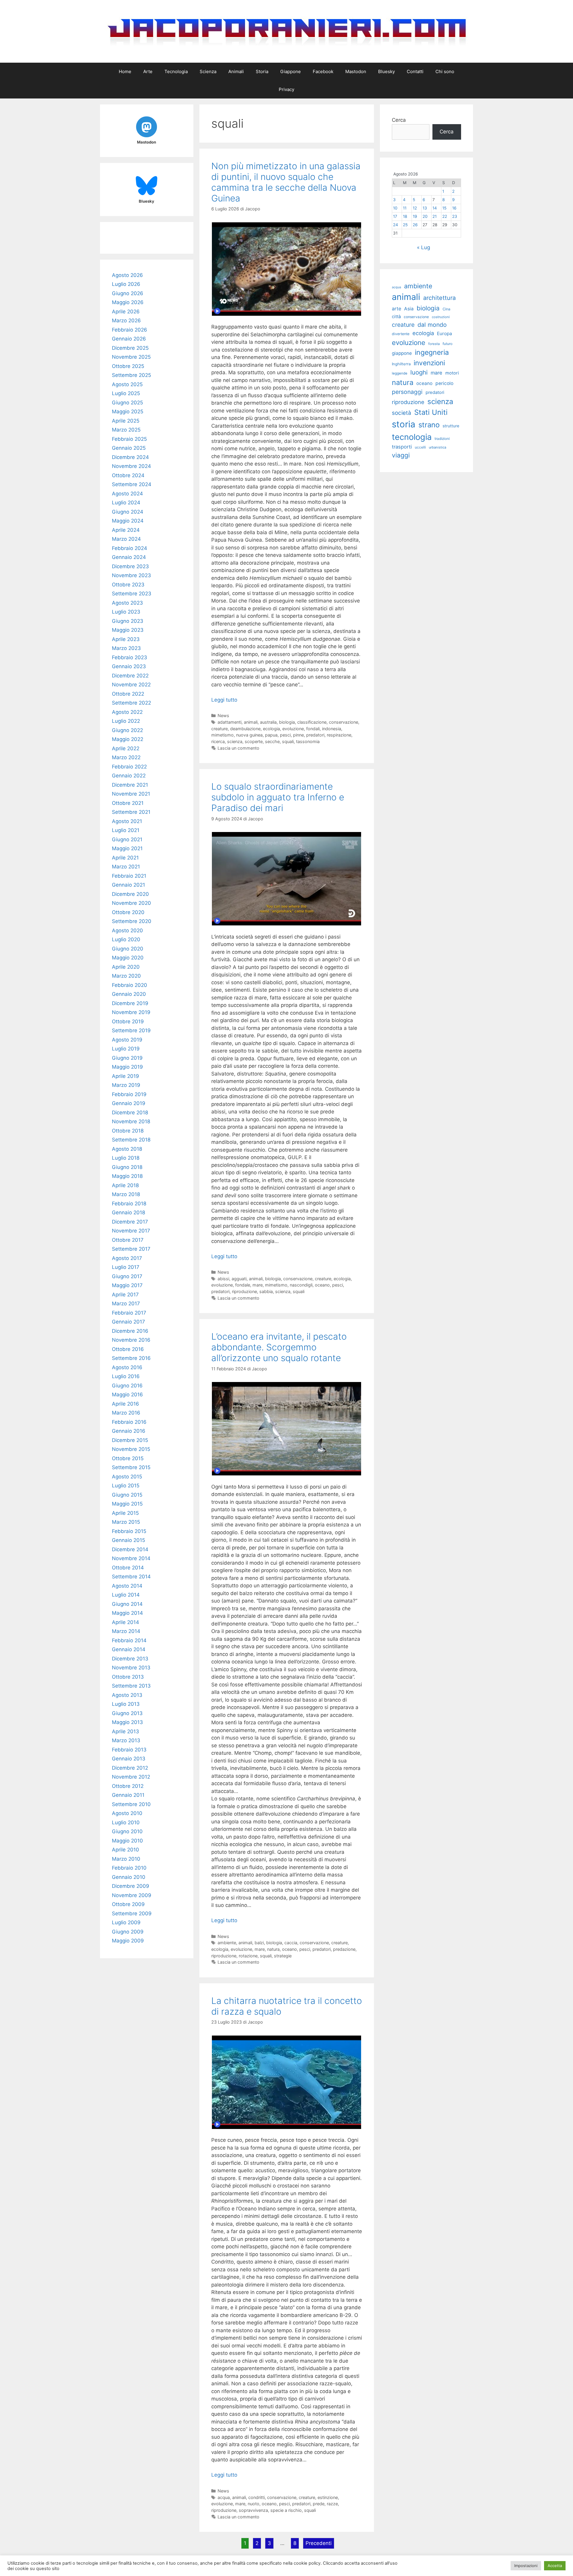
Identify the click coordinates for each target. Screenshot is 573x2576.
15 (444, 208)
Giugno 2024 (128, 512)
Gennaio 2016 (129, 1431)
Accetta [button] (555, 2566)
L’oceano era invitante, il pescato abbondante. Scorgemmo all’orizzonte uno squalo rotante (279, 1347)
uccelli (420, 447)
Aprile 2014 (125, 1622)
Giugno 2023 (128, 621)
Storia (262, 71)
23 (455, 216)
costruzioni (441, 317)
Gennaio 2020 (129, 994)
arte (396, 309)
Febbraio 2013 (129, 1750)
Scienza (208, 71)
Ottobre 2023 (128, 585)
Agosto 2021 (127, 821)
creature (220, 729)
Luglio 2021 (126, 830)
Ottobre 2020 (128, 912)
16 (454, 208)
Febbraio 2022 (129, 767)
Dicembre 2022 (130, 676)
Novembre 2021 (131, 794)
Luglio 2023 (126, 612)
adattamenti (229, 722)
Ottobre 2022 (128, 694)
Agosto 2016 (127, 1367)
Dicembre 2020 (130, 894)
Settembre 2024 (132, 484)
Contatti (415, 71)
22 (445, 216)
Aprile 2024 (126, 530)
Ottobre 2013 (128, 1677)
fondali (313, 729)
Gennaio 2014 (129, 1649)
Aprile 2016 (125, 1404)
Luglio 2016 (126, 1376)
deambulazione (245, 729)
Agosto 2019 (127, 1040)
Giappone (291, 71)
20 (425, 216)
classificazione (312, 722)
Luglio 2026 (126, 284)
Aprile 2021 (125, 858)
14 (435, 208)
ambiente (227, 1943)
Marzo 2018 (126, 1194)
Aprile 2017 (125, 1295)
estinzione (328, 2497)
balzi (259, 1943)
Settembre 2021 (131, 812)
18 (405, 216)
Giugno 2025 (127, 403)
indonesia (332, 729)
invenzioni (429, 363)
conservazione (344, 722)
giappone (402, 353)
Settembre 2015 (131, 1467)
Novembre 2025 (131, 357)
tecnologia (412, 437)
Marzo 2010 (126, 1859)
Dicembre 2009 (131, 1886)
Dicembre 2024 (130, 457)
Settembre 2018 (131, 1140)
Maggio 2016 (127, 1395)
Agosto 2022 (127, 712)
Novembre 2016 (131, 1340)
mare (258, 1285)
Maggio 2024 (128, 521)
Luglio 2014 (126, 1595)
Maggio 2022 (128, 739)
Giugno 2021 (127, 839)
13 (425, 208)
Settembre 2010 (131, 1804)
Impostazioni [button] (526, 2566)
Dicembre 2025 (130, 348)
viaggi (401, 455)
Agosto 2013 (127, 1695)
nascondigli (301, 1285)
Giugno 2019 (127, 1058)
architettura (439, 298)
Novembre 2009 (132, 1895)
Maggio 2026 (128, 302)
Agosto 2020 (127, 930)
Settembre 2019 (131, 1030)
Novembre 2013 (131, 1668)
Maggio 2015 (127, 1504)
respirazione (339, 735)
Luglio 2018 (126, 1158)
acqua (224, 2497)
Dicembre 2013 (130, 1659)
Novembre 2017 (131, 1231)
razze (332, 2504)
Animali (236, 71)
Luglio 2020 (126, 939)
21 (435, 216)
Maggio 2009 (128, 1941)
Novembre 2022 (131, 685)
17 (395, 216)
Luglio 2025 (126, 393)
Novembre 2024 (131, 466)
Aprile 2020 (126, 967)
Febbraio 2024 (130, 548)
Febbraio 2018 (129, 1204)
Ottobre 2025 (128, 366)
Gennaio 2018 (128, 1212)
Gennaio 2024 (129, 557)
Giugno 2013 (127, 1713)
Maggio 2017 (127, 1285)
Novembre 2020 (131, 903)
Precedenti (319, 2543)
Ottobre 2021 (128, 803)
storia (404, 424)
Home (125, 71)
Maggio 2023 (128, 630)
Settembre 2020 (132, 921)
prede (319, 2504)
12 (415, 208)
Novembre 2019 (131, 1012)
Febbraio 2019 (129, 1094)
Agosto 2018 (127, 1149)
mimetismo (222, 735)
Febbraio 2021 (129, 876)
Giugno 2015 (127, 1495)
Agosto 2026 (127, 275)
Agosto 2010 (127, 1813)
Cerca (399, 120)
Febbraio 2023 (130, 657)
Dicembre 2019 (130, 1003)
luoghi (419, 372)
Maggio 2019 (127, 1067)
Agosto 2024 (127, 494)
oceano (322, 1285)
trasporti (402, 447)
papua (271, 735)
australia (268, 722)
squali (288, 741)
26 (415, 225)
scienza (235, 741)
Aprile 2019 (125, 1076)
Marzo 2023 (126, 648)
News (223, 715)
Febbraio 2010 (129, 1868)
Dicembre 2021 (130, 785)
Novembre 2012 (131, 1777)
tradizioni (442, 439)
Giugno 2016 (127, 1386)
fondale (243, 1285)
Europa (445, 333)
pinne (298, 735)
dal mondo (432, 325)
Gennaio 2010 (129, 1877)
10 (395, 208)
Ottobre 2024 (128, 475)
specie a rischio (286, 2510)
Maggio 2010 (127, 1841)
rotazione (248, 1956)
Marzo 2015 (126, 1522)
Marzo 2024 (126, 539)
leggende (400, 373)
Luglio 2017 (126, 1267)
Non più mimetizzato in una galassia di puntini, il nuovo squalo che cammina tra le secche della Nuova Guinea (286, 182)
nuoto (254, 2504)
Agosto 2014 (127, 1586)
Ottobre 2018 (128, 1131)
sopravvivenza (253, 2510)
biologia (287, 722)
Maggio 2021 (127, 848)
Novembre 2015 (131, 1449)
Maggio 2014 (127, 1613)
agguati (239, 1279)
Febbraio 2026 (130, 330)
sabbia (266, 1291)
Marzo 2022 (126, 757)
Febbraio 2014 (129, 1640)
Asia (409, 309)
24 (396, 225)
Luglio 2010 (126, 1822)
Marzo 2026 (126, 321)
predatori (315, 735)
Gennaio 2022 (129, 776)
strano (429, 425)
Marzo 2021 (126, 867)
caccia (291, 1943)
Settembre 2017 (131, 1249)
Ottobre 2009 (128, 1904)
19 (415, 216)
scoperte (254, 741)
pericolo (444, 383)
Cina (446, 309)
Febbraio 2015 (129, 1531)
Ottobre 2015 (128, 1458)
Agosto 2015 (127, 1477)
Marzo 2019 (126, 1085)
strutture (451, 426)
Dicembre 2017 (130, 1222)
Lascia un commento (238, 748)
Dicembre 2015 (130, 1440)
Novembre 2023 (131, 575)
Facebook (323, 71)
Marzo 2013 (126, 1740)
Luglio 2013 (126, 1704)
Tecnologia (176, 71)
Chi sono (445, 71)
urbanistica (438, 447)
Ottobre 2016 (128, 1349)
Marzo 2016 (126, 1413)
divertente (401, 334)
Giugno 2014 (127, 1604)
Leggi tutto (224, 700)
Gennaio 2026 (129, 339)
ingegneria (432, 352)
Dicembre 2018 (130, 1113)
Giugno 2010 (127, 1831)
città (396, 317)
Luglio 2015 (126, 1486)
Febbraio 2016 (129, 1422)
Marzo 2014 (126, 1631)
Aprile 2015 (125, 1513)
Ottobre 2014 (128, 1568)
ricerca (218, 741)
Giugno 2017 (127, 1276)
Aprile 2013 (125, 1731)
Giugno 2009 (128, 1932)
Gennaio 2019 (129, 1103)
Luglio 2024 (126, 503)
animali (251, 722)
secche (272, 741)
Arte (148, 71)
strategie (283, 1956)
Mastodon (356, 71)
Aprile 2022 (126, 748)
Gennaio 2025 (129, 448)
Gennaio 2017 (128, 1322)
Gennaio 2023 (129, 666)
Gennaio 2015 (128, 1540)
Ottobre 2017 (128, 1240)
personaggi (407, 392)
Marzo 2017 (126, 1304)
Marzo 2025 (126, 430)
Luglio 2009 (126, 1922)
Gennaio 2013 (129, 1759)
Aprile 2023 (126, 639)
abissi (223, 1279)
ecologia (271, 729)
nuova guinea (249, 735)
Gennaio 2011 (128, 1795)
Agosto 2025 (127, 384)
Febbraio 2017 (129, 1313)
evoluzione (293, 729)
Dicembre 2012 (130, 1768)
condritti (257, 2497)
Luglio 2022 (126, 721)
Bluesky (386, 71)
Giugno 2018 (127, 1167)
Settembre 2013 (131, 1686)
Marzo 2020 (126, 976)
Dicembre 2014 (130, 1549)
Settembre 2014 (131, 1577)
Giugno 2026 (128, 293)
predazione (344, 1949)
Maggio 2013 (127, 1722)
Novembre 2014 (131, 1558)
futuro (448, 344)
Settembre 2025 (131, 375)
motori (452, 373)
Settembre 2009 (132, 1913)
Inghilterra (401, 364)
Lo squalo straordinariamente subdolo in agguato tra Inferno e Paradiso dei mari (278, 797)
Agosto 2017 (127, 1258)
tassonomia (308, 741)
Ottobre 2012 (128, 1786)
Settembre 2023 (132, 594)
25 (405, 225)
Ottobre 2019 (128, 1022)
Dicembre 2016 (130, 1331)
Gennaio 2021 (128, 885)
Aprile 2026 (126, 312)
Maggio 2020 (128, 958)
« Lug (423, 247)
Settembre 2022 (131, 703)
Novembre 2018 (131, 1121)
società (402, 413)
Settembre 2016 (131, 1358)
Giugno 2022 (127, 730)
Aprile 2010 (125, 1850)
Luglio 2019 (126, 1049)
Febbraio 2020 (130, 985)
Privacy (286, 89)
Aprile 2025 (126, 421)
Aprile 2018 (125, 1185)
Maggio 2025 (128, 412)
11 (405, 208)
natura (273, 1949)
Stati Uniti (431, 412)
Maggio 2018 (127, 1176)
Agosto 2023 (127, 603)
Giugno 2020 (128, 949)
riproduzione (244, 1291)
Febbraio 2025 (129, 439)
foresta (434, 344)
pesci (285, 735)
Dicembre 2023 (130, 566)
